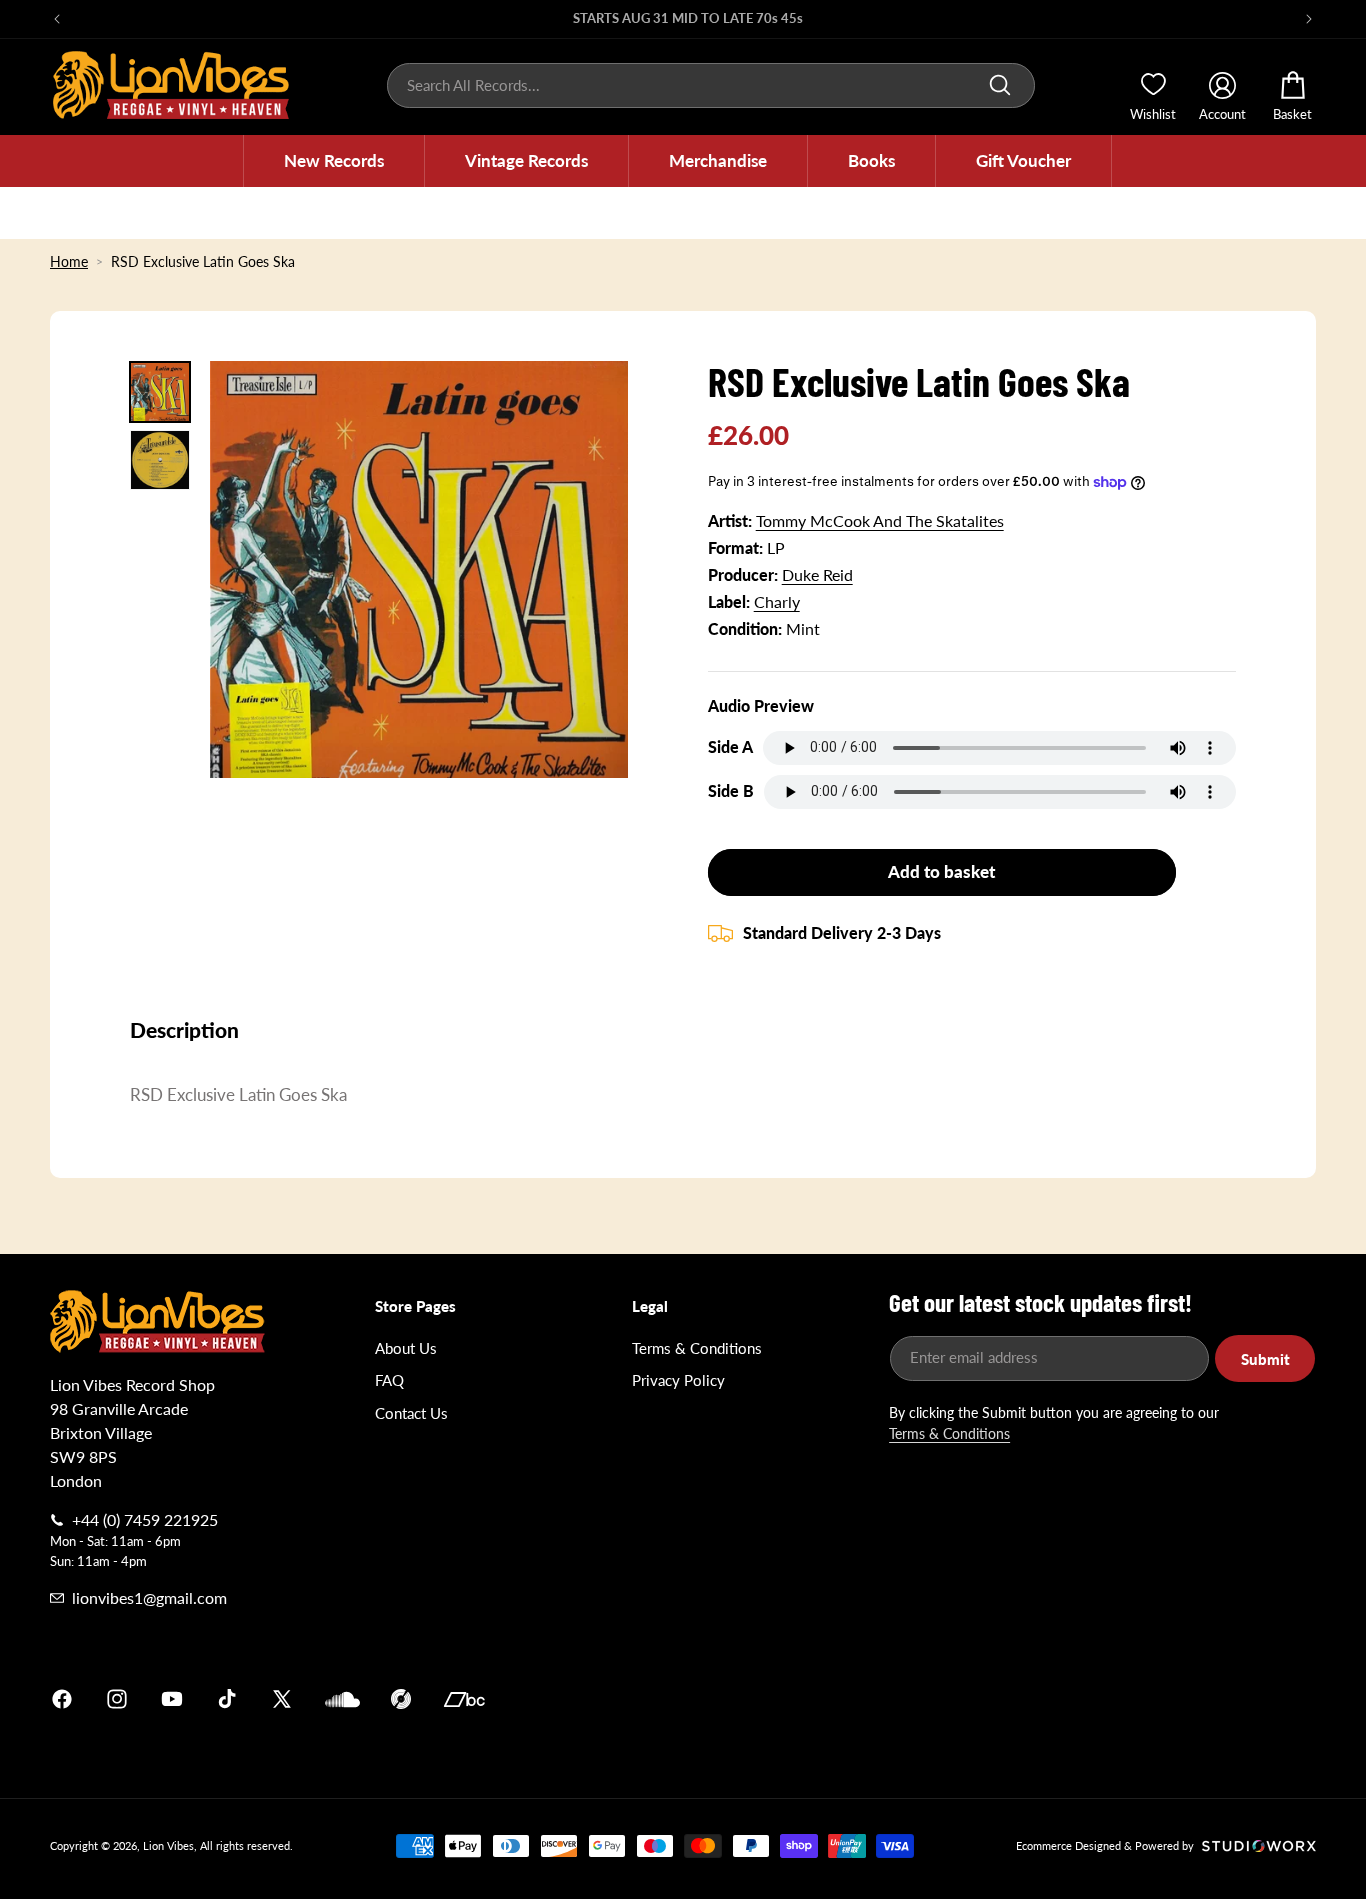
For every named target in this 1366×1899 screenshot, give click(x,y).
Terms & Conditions (697, 1348)
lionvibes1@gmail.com (149, 1597)
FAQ (389, 1380)
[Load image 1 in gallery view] (160, 392)
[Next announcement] (1309, 19)
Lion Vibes (168, 1845)
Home (69, 261)
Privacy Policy (678, 1380)
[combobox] (711, 85)
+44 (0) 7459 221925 (145, 1519)
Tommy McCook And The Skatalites (880, 520)
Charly (777, 601)
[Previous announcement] (57, 19)
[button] (334, 161)
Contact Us (411, 1413)
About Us (406, 1348)
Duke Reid (817, 574)
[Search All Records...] (1000, 85)
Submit (1265, 1359)
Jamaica (917, 1699)
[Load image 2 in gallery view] (160, 460)
